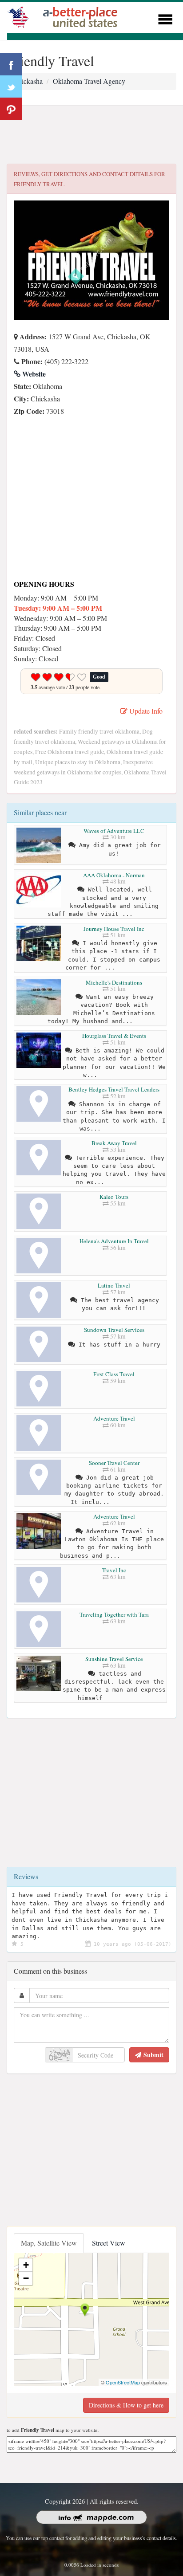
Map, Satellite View (49, 2243)
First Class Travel (114, 1374)
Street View (109, 2243)
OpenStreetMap (123, 2382)
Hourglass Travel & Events (114, 1036)
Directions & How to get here (126, 2405)
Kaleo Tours (114, 1197)
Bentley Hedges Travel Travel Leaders (114, 1089)
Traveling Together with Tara (114, 1614)
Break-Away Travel (114, 1143)
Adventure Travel (114, 1418)
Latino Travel (114, 1285)
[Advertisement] (91, 135)
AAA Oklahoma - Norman (114, 875)
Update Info (145, 711)
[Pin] (11, 109)
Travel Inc (114, 1570)
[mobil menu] (165, 18)
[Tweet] (11, 86)
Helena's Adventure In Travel (114, 1241)
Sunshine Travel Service (114, 1659)
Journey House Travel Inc (114, 929)
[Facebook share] (11, 64)
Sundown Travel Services (114, 1330)
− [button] (26, 2278)
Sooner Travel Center (114, 1463)
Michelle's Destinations (114, 982)
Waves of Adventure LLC (114, 831)
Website (33, 374)
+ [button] (26, 2265)
